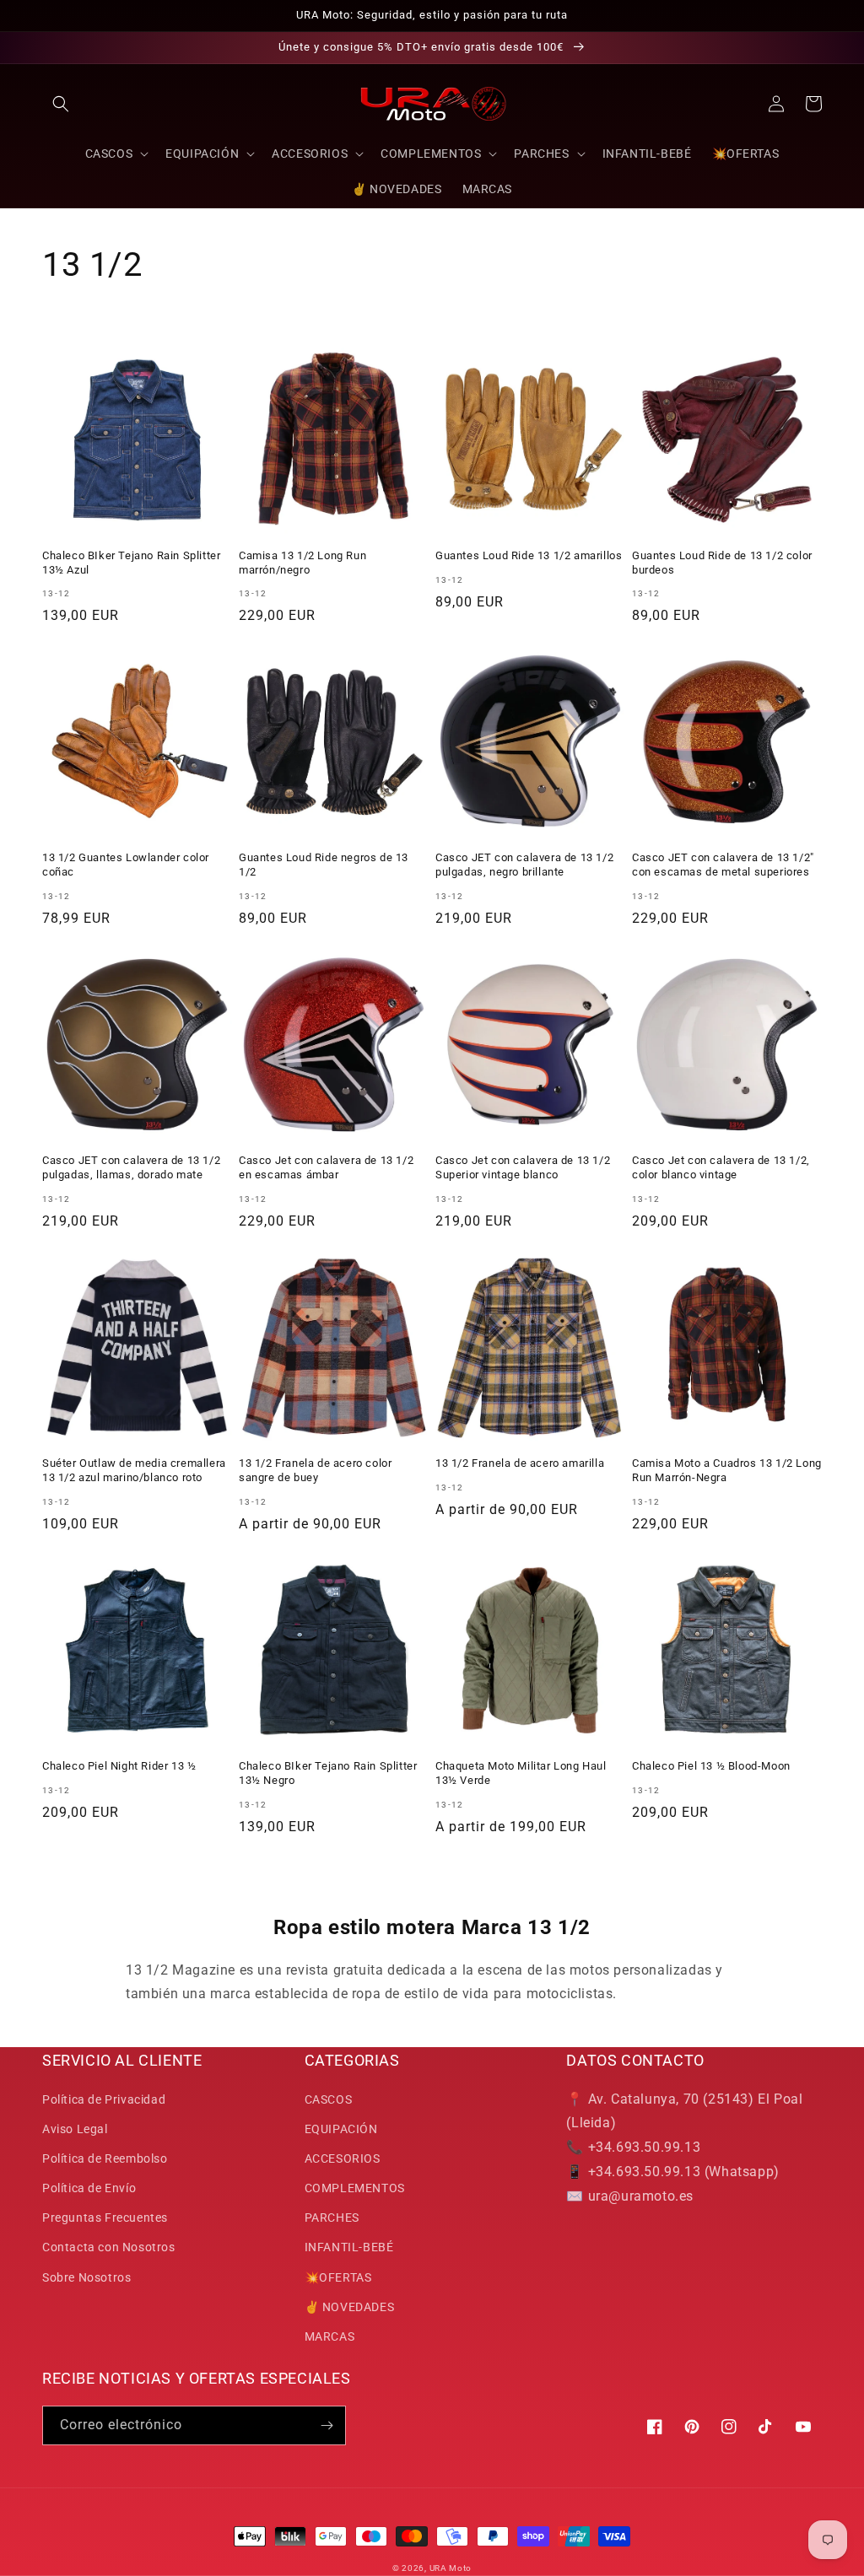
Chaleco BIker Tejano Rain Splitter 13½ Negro (328, 1773)
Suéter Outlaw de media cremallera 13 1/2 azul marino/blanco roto (134, 1470)
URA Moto (451, 2568)
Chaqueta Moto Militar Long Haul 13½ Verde (521, 1773)
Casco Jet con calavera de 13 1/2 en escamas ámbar (326, 1167)
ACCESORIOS (343, 2158)
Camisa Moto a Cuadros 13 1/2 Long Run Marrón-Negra (727, 1470)
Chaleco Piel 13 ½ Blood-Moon (711, 1766)
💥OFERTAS (338, 2277)
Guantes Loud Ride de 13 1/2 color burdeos (722, 563)
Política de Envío (89, 2188)
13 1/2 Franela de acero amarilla (520, 1463)
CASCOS (329, 2099)
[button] (61, 104)
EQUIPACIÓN (341, 2129)
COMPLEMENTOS (355, 2188)
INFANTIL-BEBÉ (349, 2247)
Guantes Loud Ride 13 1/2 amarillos (529, 555)
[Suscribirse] (327, 2425)
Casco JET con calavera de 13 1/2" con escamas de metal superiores (723, 865)
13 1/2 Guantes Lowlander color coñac (126, 865)
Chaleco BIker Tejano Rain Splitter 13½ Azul (131, 563)
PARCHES (332, 2218)
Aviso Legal (75, 2129)
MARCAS (330, 2336)
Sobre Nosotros (86, 2277)
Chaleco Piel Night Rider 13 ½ (119, 1766)
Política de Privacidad (104, 2099)
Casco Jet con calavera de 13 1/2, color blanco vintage (721, 1167)
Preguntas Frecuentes (105, 2218)
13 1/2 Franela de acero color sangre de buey (315, 1470)
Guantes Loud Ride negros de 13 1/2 (324, 865)
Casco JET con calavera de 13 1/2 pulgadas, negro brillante (524, 865)
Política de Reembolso (105, 2158)
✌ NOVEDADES (350, 2307)
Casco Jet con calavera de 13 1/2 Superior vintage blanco (523, 1167)
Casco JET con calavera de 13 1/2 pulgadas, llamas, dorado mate (131, 1167)
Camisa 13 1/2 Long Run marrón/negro (302, 563)
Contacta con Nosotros (109, 2247)
